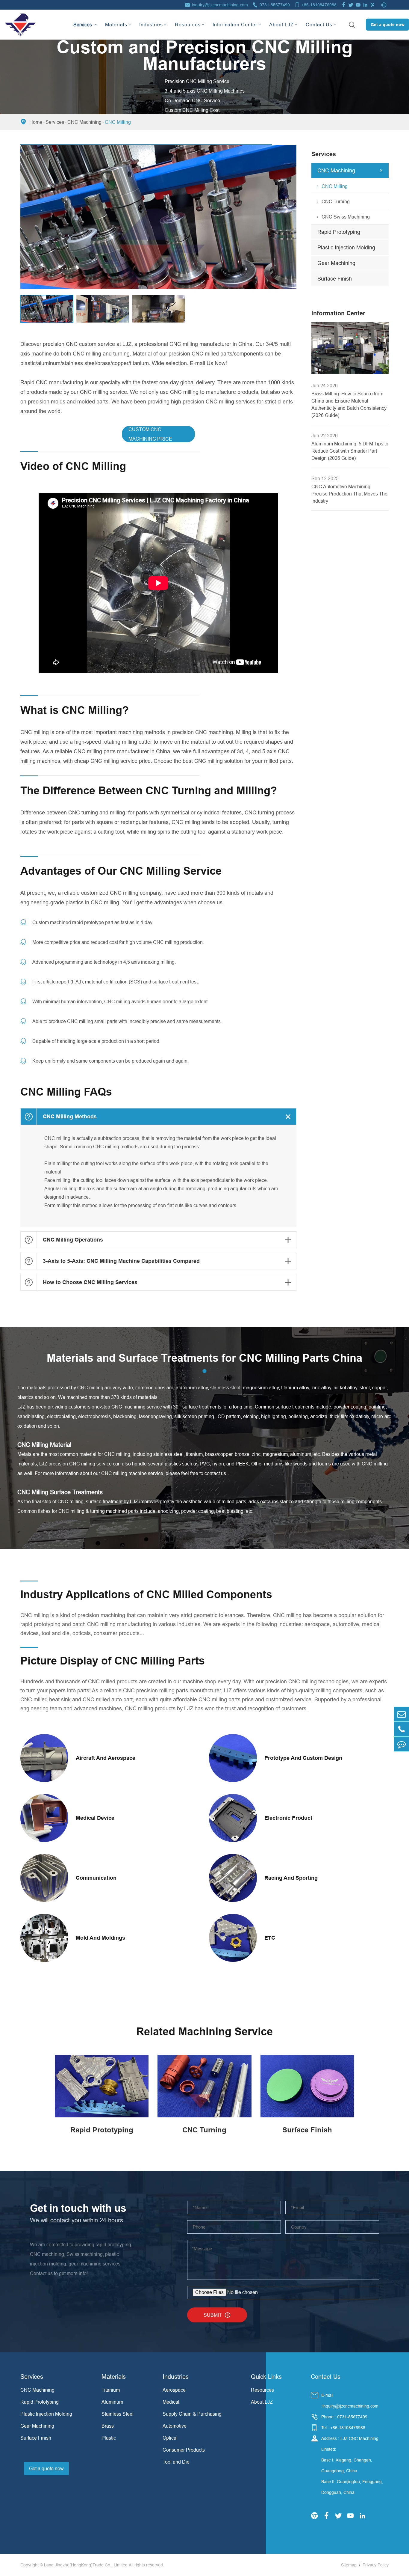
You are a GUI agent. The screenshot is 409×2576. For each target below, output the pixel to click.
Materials (116, 25)
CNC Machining (84, 122)
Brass (108, 2426)
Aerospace (174, 2390)
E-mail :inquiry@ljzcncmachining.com (350, 2401)
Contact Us (319, 25)
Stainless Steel (118, 2414)
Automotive (175, 2426)
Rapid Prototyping (339, 232)
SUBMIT (217, 2315)
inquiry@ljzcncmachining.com (220, 5)
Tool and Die (176, 2462)
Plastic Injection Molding (346, 247)
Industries (151, 25)
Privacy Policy (376, 2565)
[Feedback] (402, 1744)
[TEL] (402, 1729)
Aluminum (112, 2402)
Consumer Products (184, 2450)
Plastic (109, 2438)
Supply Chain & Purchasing (192, 2414)
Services (83, 19)
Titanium (111, 2390)
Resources (188, 25)
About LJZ (281, 25)
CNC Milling (118, 122)
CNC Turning (336, 201)
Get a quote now (388, 25)
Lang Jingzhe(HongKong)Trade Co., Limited (86, 2565)
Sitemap (349, 2565)
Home (36, 122)
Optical (170, 2438)
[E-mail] (402, 1714)
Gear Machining (336, 263)
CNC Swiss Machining (346, 217)
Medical (171, 2402)
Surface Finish (335, 279)
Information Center (235, 25)
